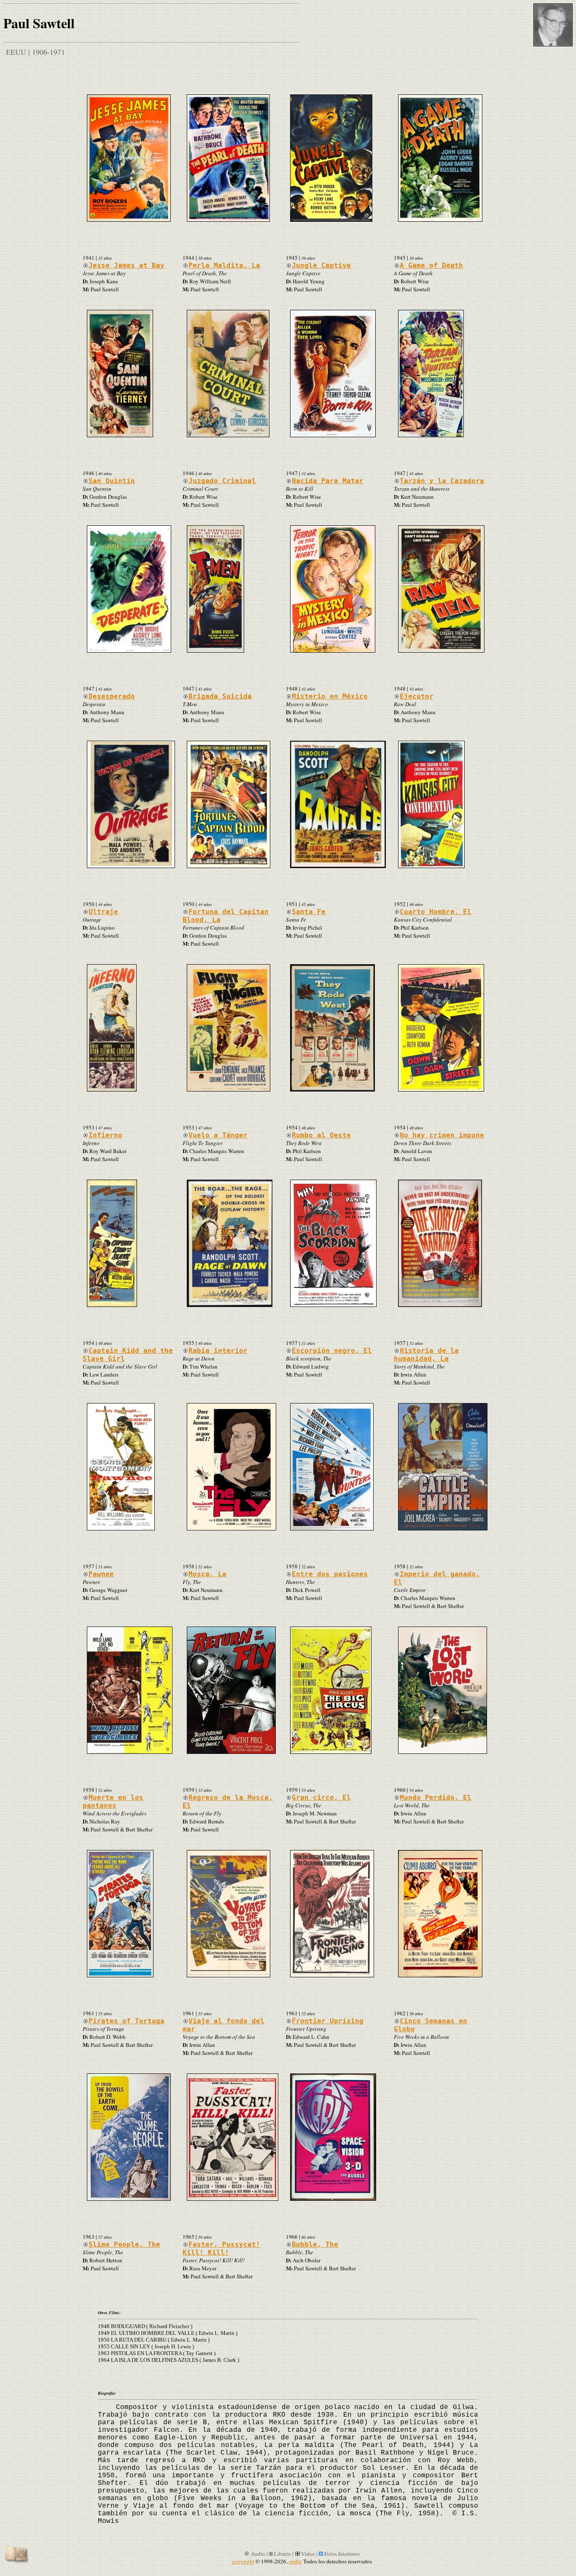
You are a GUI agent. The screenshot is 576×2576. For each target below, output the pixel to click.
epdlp (295, 2561)
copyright (243, 2561)
